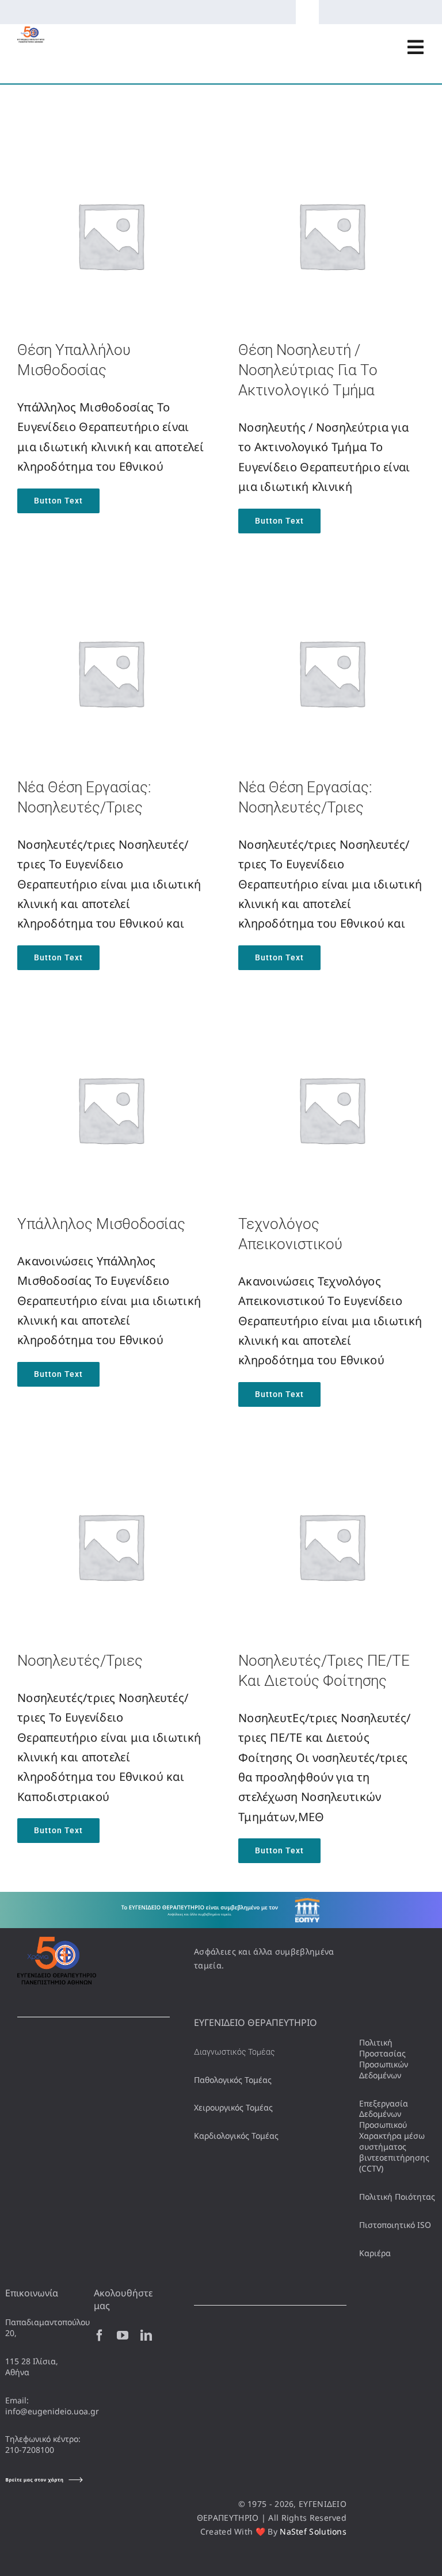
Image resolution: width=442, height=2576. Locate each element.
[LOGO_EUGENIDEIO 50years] (31, 32)
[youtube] (123, 2335)
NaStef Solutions (313, 2531)
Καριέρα (375, 2253)
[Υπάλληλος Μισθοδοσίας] (110, 1026)
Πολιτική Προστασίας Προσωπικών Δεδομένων (384, 2059)
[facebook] (100, 2335)
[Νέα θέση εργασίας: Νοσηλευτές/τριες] (110, 589)
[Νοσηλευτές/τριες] (110, 1462)
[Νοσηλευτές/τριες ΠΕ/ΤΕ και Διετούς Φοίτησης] (331, 1462)
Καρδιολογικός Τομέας (236, 2136)
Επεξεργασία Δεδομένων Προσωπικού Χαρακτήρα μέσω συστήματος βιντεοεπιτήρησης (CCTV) (394, 2136)
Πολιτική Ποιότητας (397, 2197)
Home (27, 114)
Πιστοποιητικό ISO (395, 2225)
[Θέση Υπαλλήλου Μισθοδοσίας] (110, 152)
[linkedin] (146, 2335)
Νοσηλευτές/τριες (80, 1661)
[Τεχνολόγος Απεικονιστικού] (331, 1026)
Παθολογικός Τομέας (233, 2080)
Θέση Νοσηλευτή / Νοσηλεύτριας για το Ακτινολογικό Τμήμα (308, 370)
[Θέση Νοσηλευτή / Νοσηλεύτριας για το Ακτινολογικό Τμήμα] (331, 152)
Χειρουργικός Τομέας (233, 2107)
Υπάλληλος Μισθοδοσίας (101, 1224)
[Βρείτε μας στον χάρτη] (44, 2480)
